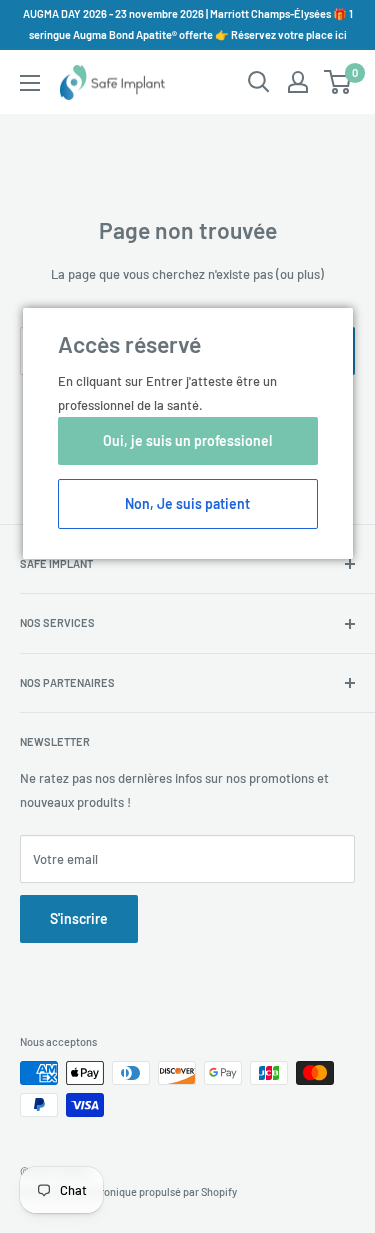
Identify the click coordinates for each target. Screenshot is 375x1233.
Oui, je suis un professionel (187, 440)
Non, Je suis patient (187, 503)
